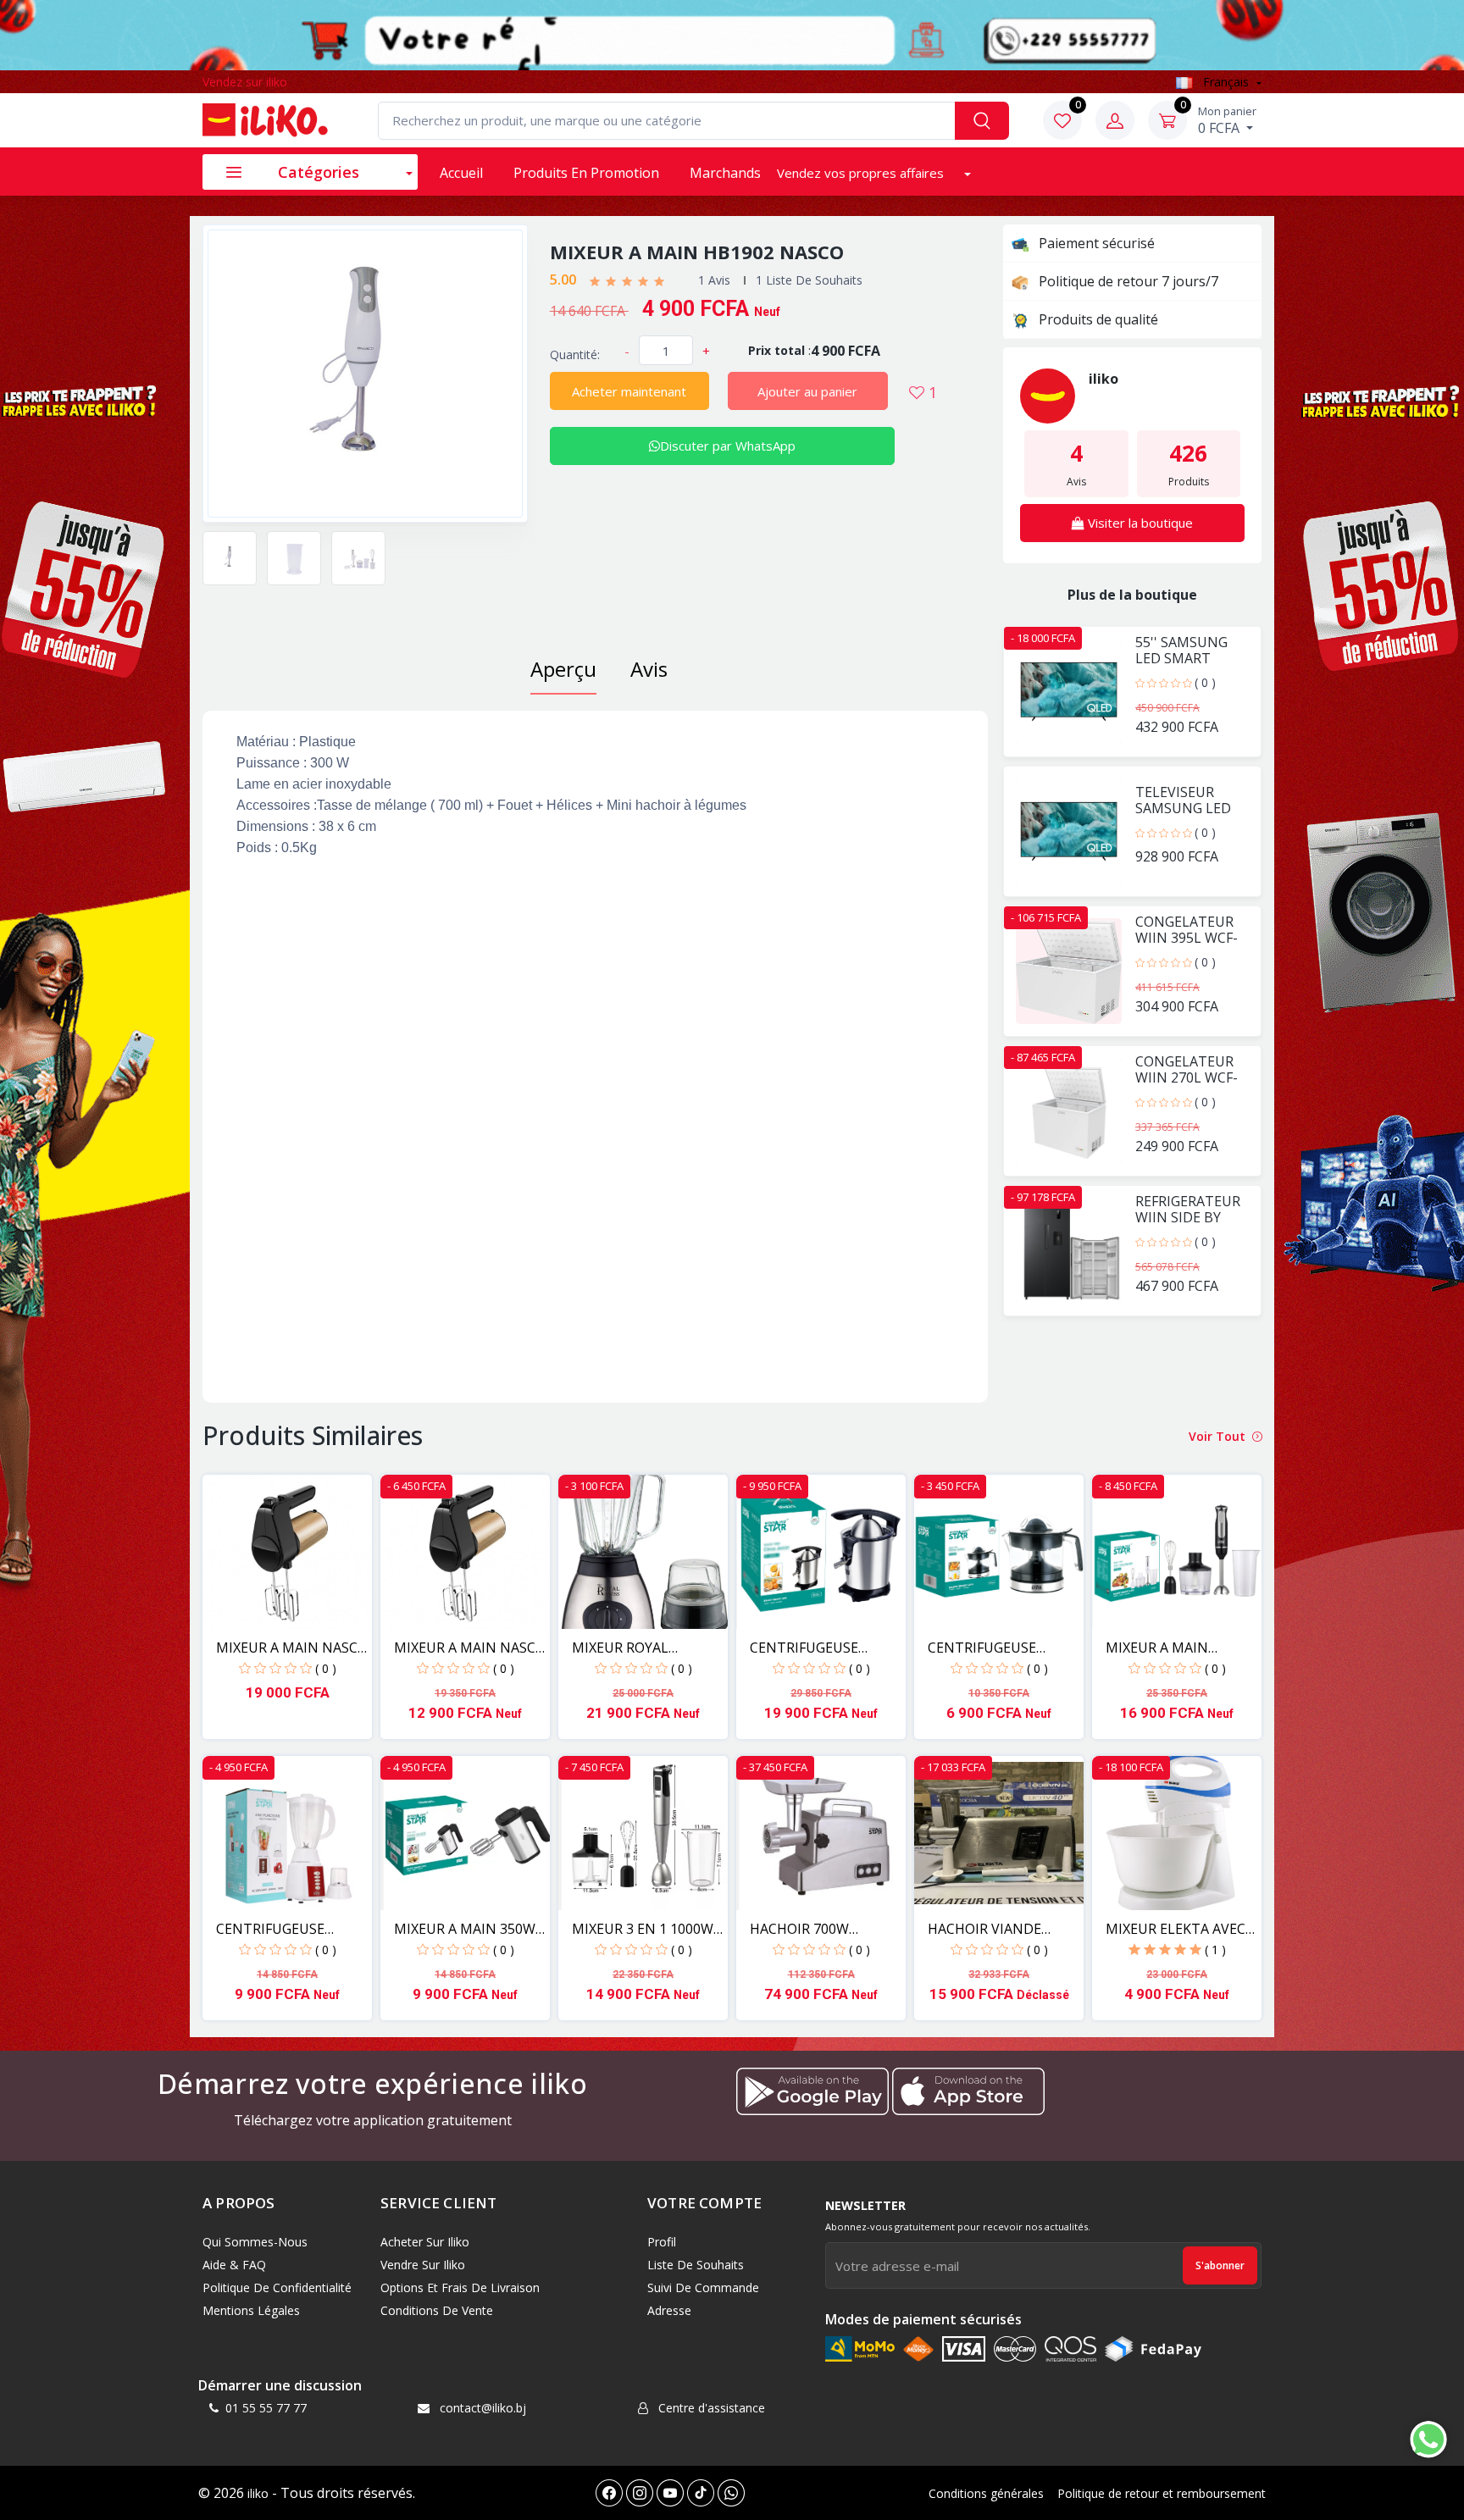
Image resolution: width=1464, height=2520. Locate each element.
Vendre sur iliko (423, 2265)
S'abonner (1220, 2265)
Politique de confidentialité (277, 2287)
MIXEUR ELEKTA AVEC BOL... (1176, 1929)
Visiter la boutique (1139, 523)
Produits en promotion (586, 173)
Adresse (669, 2310)
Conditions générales (986, 2493)
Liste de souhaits (696, 2265)
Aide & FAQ (234, 2265)
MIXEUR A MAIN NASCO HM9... (292, 1648)
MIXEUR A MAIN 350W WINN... (465, 1929)
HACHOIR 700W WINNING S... (799, 1929)
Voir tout (1219, 1436)
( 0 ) (1205, 682)
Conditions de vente (437, 2310)
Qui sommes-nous (255, 2242)
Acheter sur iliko (425, 2242)
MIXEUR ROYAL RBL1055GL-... (620, 1648)
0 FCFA (1227, 120)
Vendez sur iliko (245, 82)
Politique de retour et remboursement (1162, 2493)
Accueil (461, 173)
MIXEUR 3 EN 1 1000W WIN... (643, 1929)
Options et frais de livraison (460, 2287)
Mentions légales (251, 2310)
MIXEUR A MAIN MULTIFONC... (1157, 1648)
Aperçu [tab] (563, 669)
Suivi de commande (703, 2287)
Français (1226, 82)
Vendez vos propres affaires (862, 173)
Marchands (725, 173)
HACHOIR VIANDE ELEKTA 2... (984, 1929)
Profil (662, 2242)
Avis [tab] (649, 669)
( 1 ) (1215, 1950)
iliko (258, 2493)
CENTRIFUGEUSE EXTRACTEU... (804, 1648)
